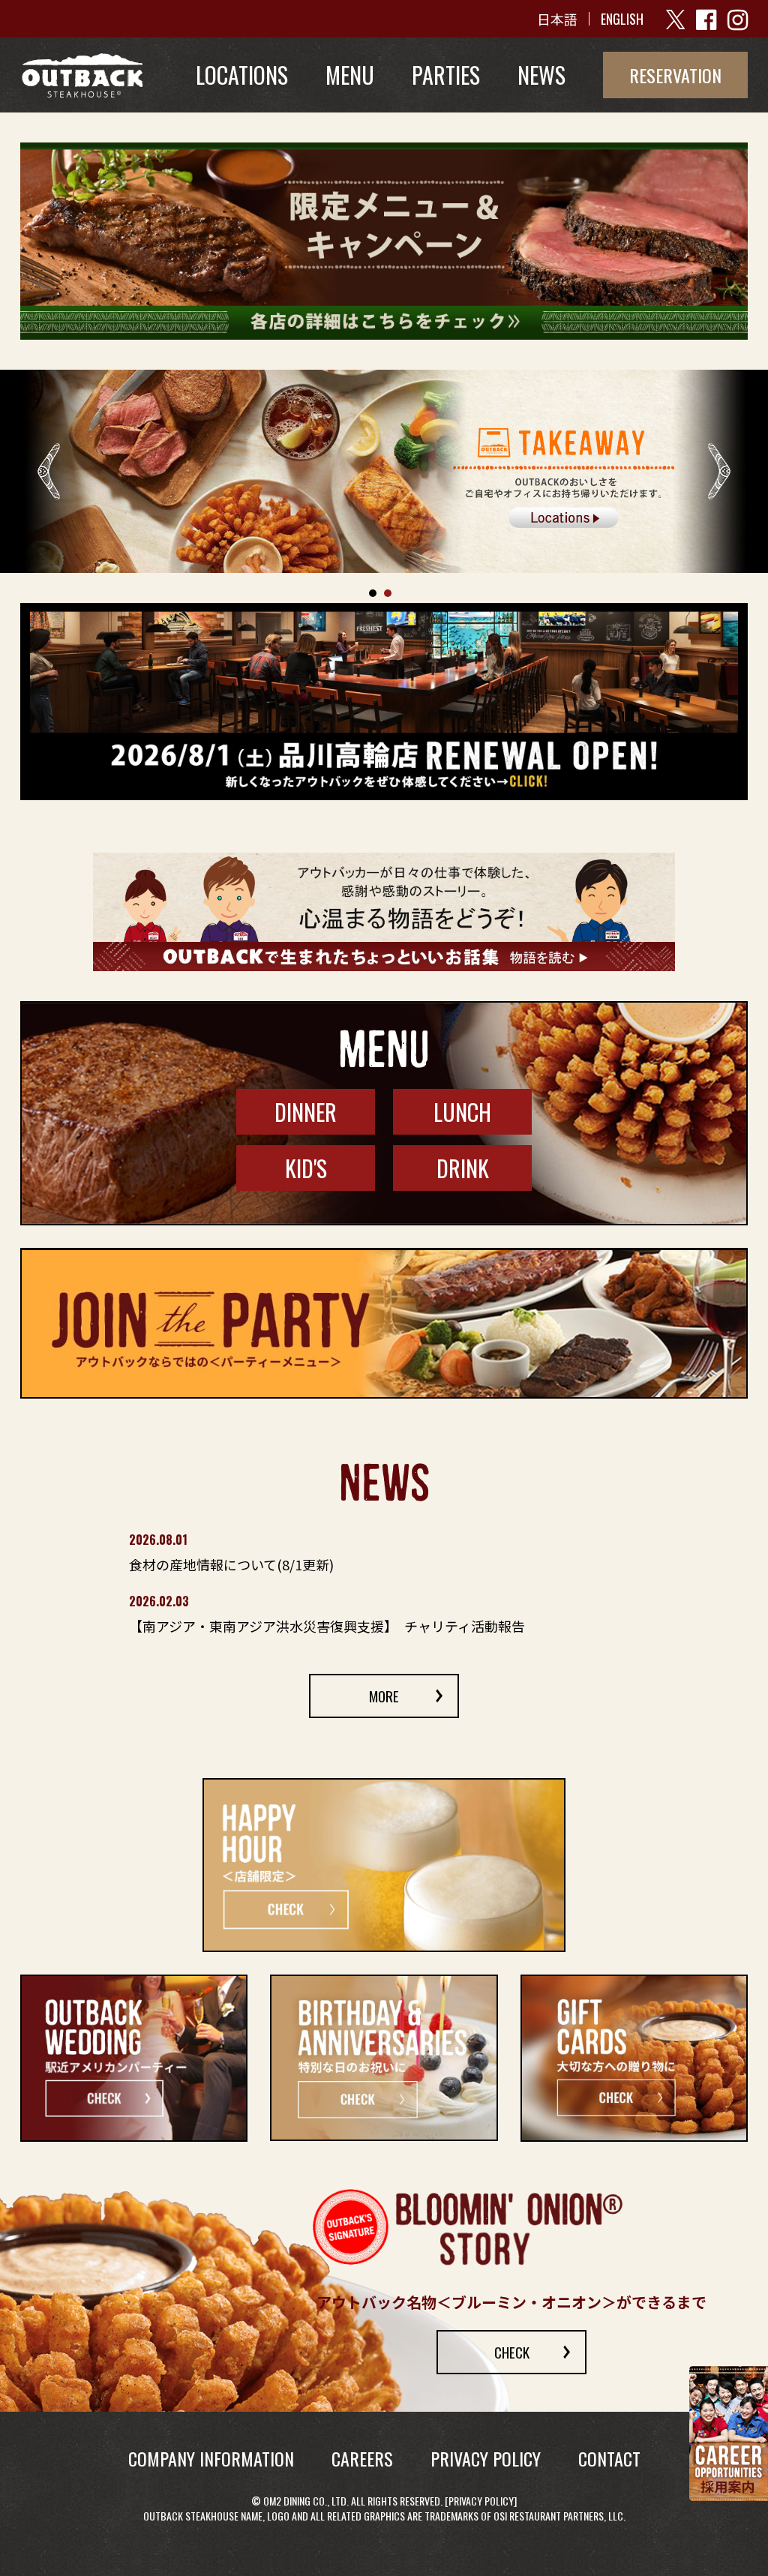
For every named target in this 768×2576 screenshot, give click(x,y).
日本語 (557, 19)
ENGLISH (622, 19)
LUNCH (462, 1112)
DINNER (306, 1112)
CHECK (512, 2352)
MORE (384, 1696)
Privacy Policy (481, 2501)
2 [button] (388, 593)
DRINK (463, 1168)
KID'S (306, 1168)
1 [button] (373, 593)
